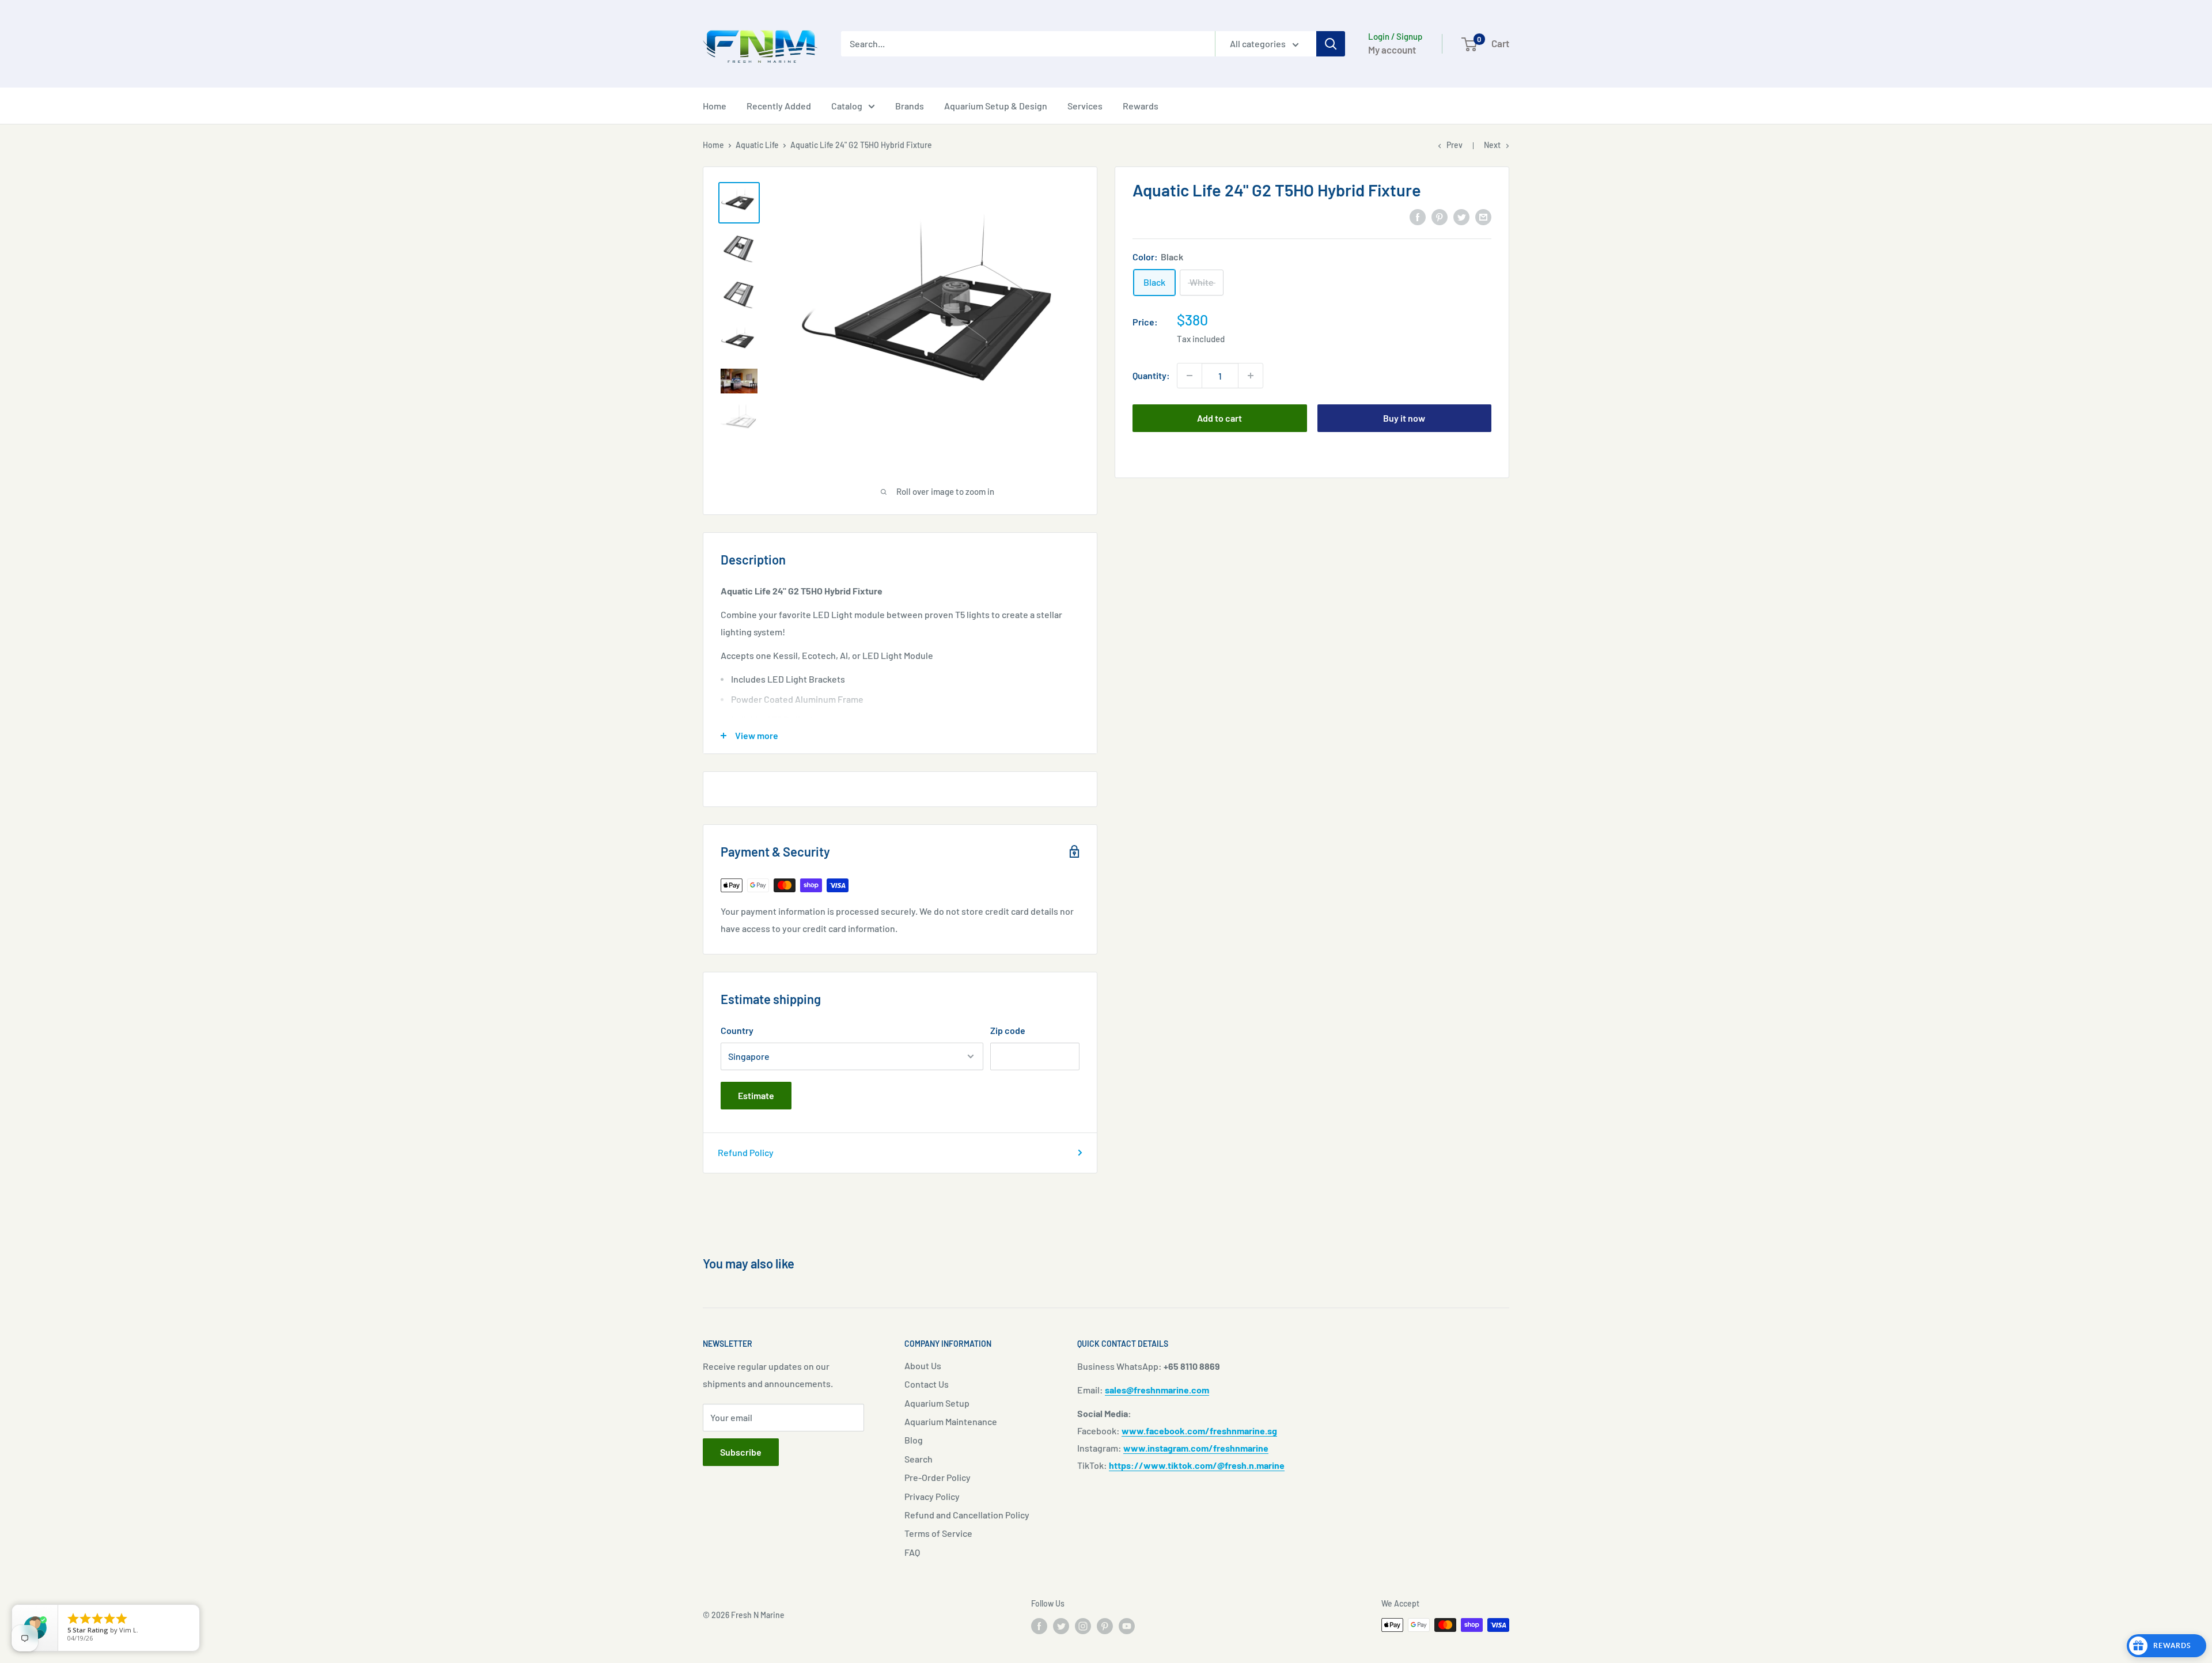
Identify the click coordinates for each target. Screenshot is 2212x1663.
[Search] (1331, 44)
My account (1392, 50)
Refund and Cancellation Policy (967, 1515)
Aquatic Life (757, 145)
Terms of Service (938, 1533)
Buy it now (1404, 418)
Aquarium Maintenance (951, 1421)
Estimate (756, 1095)
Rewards (1141, 106)
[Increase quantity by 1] (1251, 376)
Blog (914, 1440)
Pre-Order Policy (938, 1477)
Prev (1455, 145)
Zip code (1008, 1030)
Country (737, 1030)
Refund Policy (746, 1152)
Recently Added (779, 106)
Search (918, 1459)
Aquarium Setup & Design (996, 106)
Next (1492, 145)
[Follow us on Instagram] (1083, 1626)
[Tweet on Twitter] (1461, 216)
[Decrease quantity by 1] (1190, 376)
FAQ (912, 1552)
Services (1085, 106)
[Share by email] (1483, 216)
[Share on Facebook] (1418, 216)
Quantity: (1151, 375)
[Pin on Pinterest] (1440, 216)
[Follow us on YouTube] (1127, 1626)
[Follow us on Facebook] (1039, 1626)
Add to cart (1219, 418)
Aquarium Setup (937, 1403)
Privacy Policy (932, 1496)
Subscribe (741, 1452)
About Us (923, 1365)
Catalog (847, 106)
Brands (910, 106)
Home (715, 106)
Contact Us (927, 1384)
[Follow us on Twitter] (1061, 1626)
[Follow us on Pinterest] (1105, 1626)
